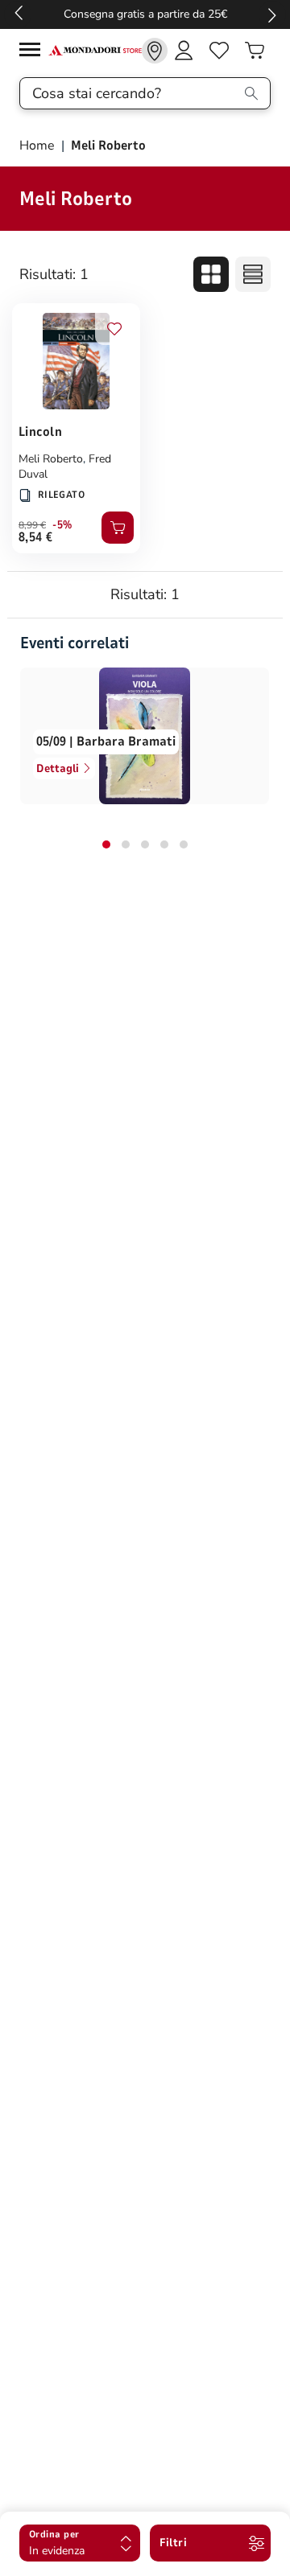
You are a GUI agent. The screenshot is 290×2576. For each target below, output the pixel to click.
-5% (62, 525)
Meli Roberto (51, 459)
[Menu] (34, 52)
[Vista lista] (253, 274)
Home (39, 146)
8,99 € (32, 525)
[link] (155, 51)
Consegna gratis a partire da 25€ (145, 14)
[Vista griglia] (211, 274)
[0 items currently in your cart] (255, 51)
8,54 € (36, 537)
